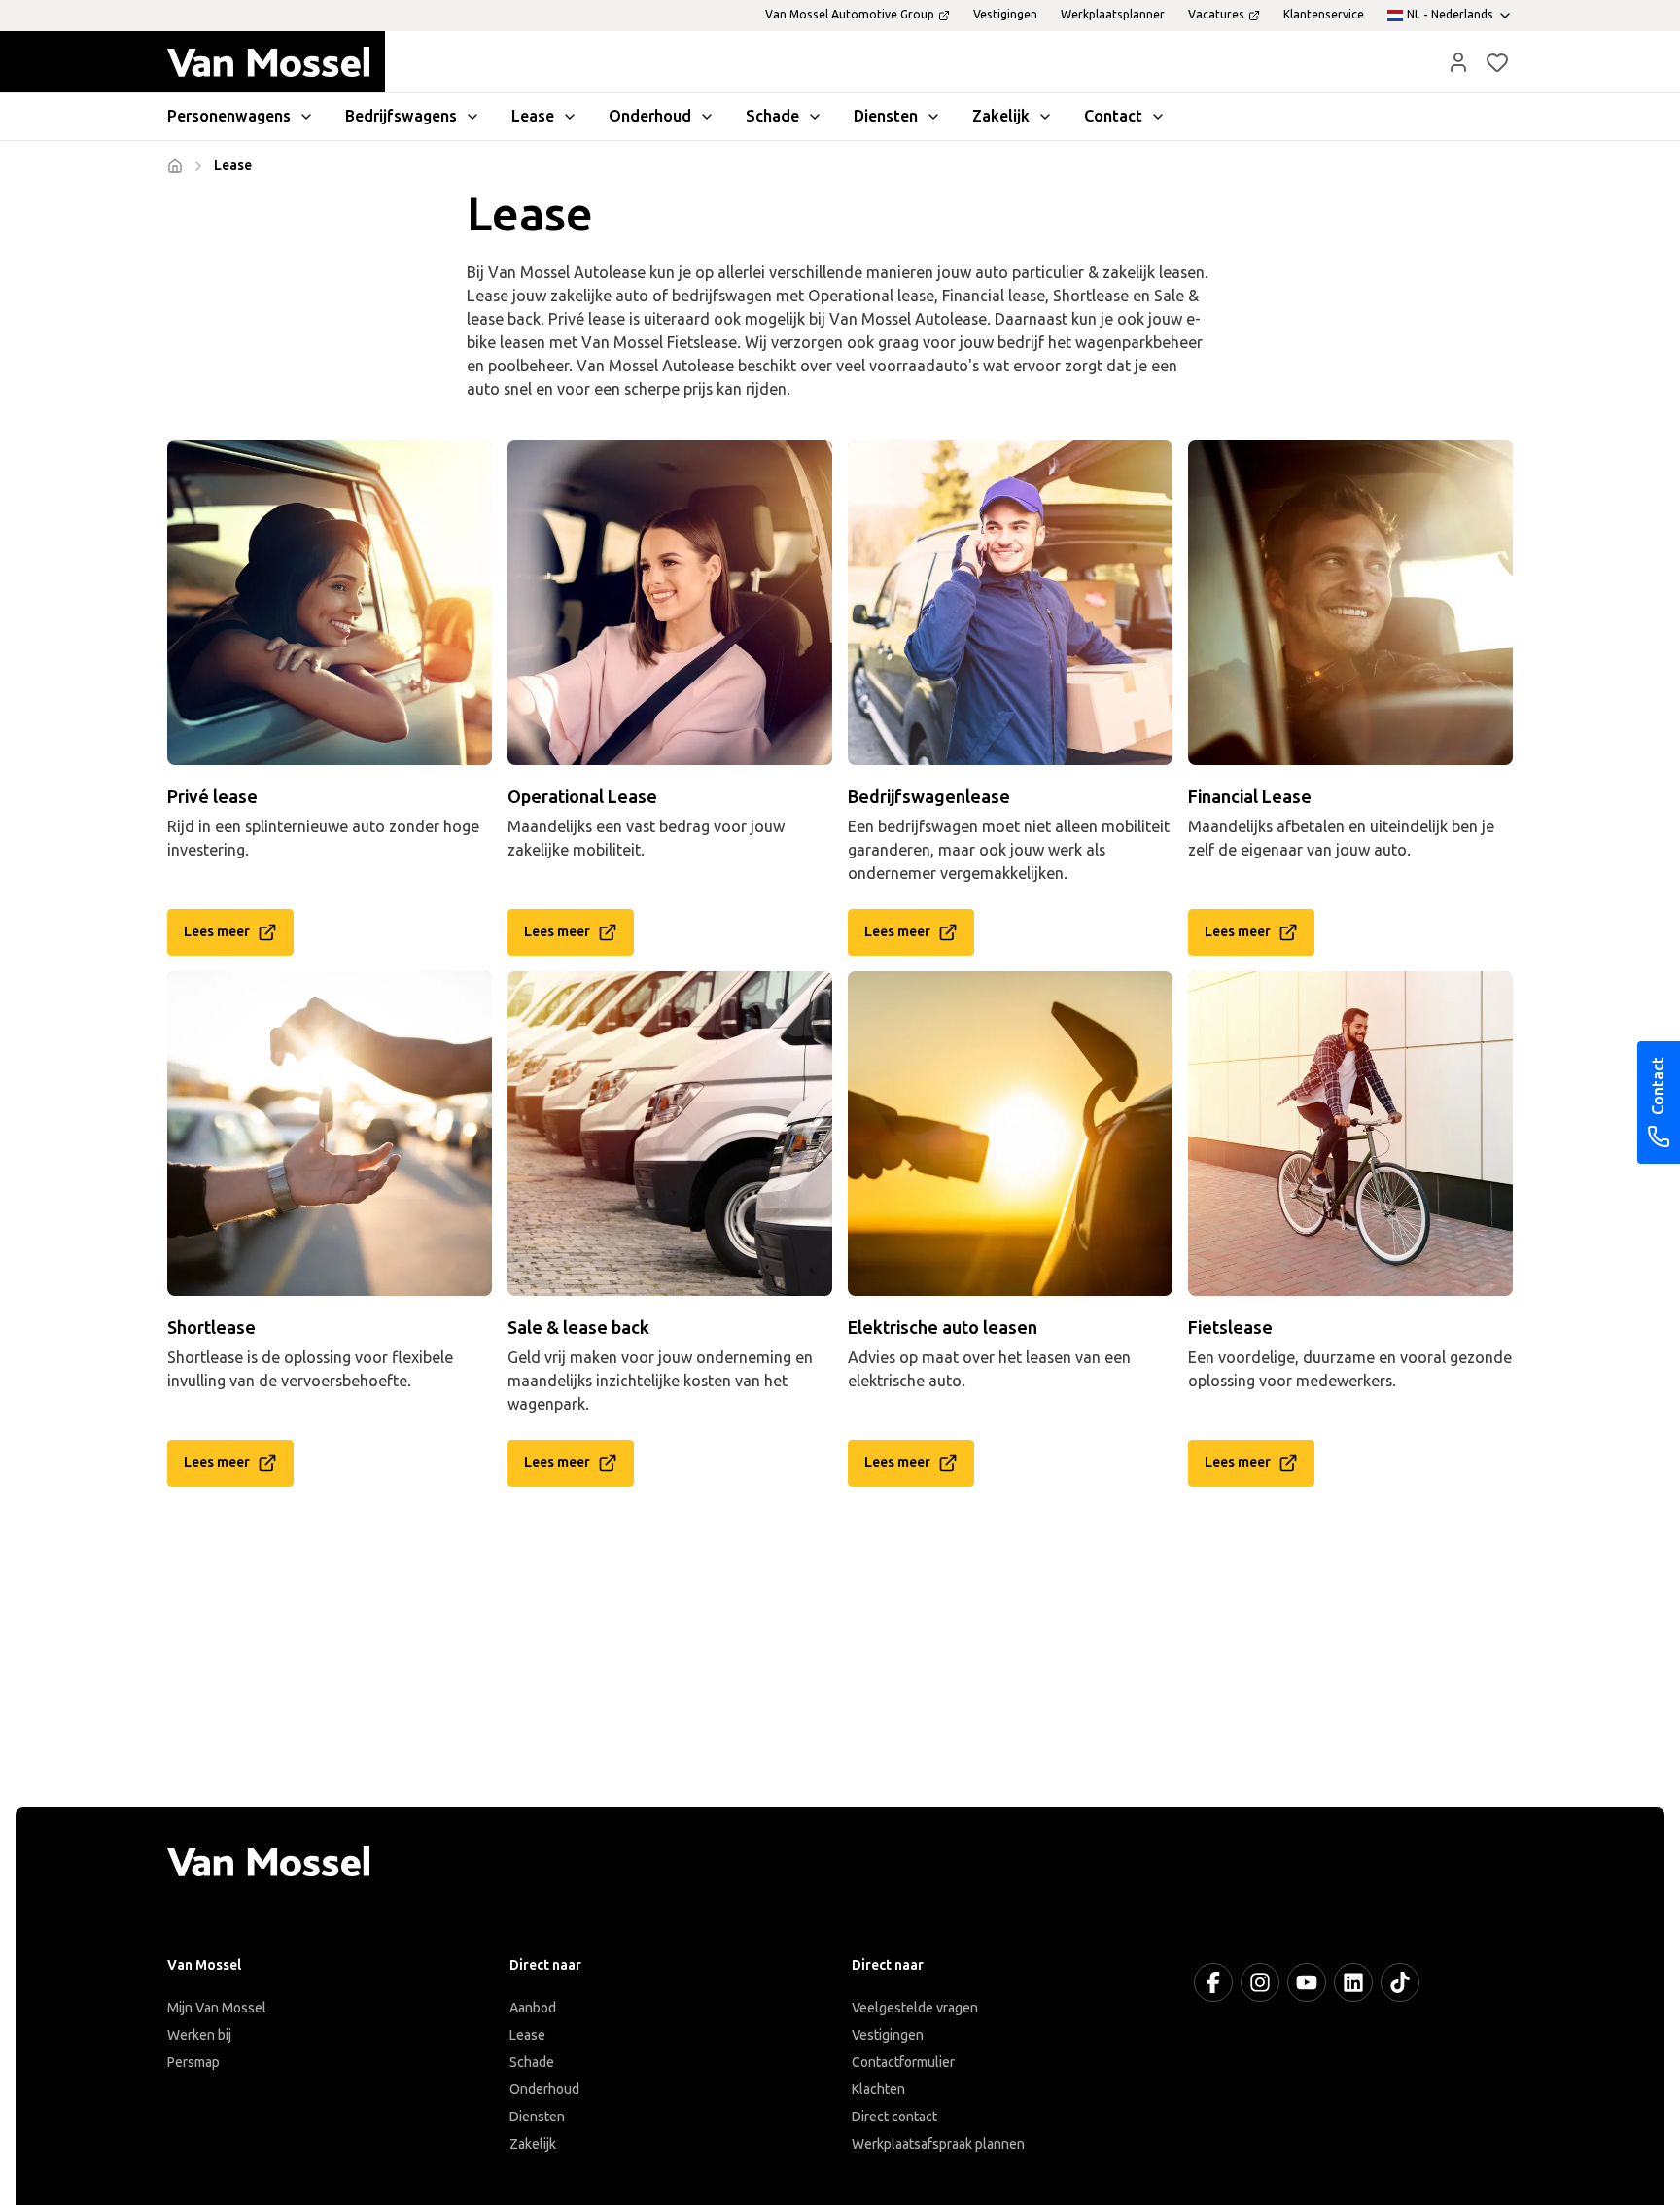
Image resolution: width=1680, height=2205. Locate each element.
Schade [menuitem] (772, 116)
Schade (532, 2063)
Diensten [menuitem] (886, 116)
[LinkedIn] (1353, 1982)
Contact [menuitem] (1113, 116)
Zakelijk (533, 2144)
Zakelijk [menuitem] (1001, 116)
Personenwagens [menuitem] (229, 116)
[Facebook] (1213, 1982)
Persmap (193, 2063)
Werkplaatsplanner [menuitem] (1113, 15)
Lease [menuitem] (533, 116)
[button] (1458, 62)
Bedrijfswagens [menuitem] (401, 116)
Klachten (878, 2090)
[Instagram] (1260, 1982)
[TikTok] (1400, 1982)
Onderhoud (544, 2090)
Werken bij (199, 2035)
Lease (527, 2035)
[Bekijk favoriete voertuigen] (1497, 62)
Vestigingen (888, 2035)
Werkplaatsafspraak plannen (938, 2144)
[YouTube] (1307, 1982)
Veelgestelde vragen (915, 2008)
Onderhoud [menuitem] (650, 116)
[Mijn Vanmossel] (1458, 62)
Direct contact (894, 2117)
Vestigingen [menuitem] (1005, 15)
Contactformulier (903, 2063)
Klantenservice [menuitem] (1324, 15)
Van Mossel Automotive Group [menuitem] (850, 15)
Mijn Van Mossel (217, 2008)
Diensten (537, 2117)
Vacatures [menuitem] (1216, 15)
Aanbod (533, 2008)
